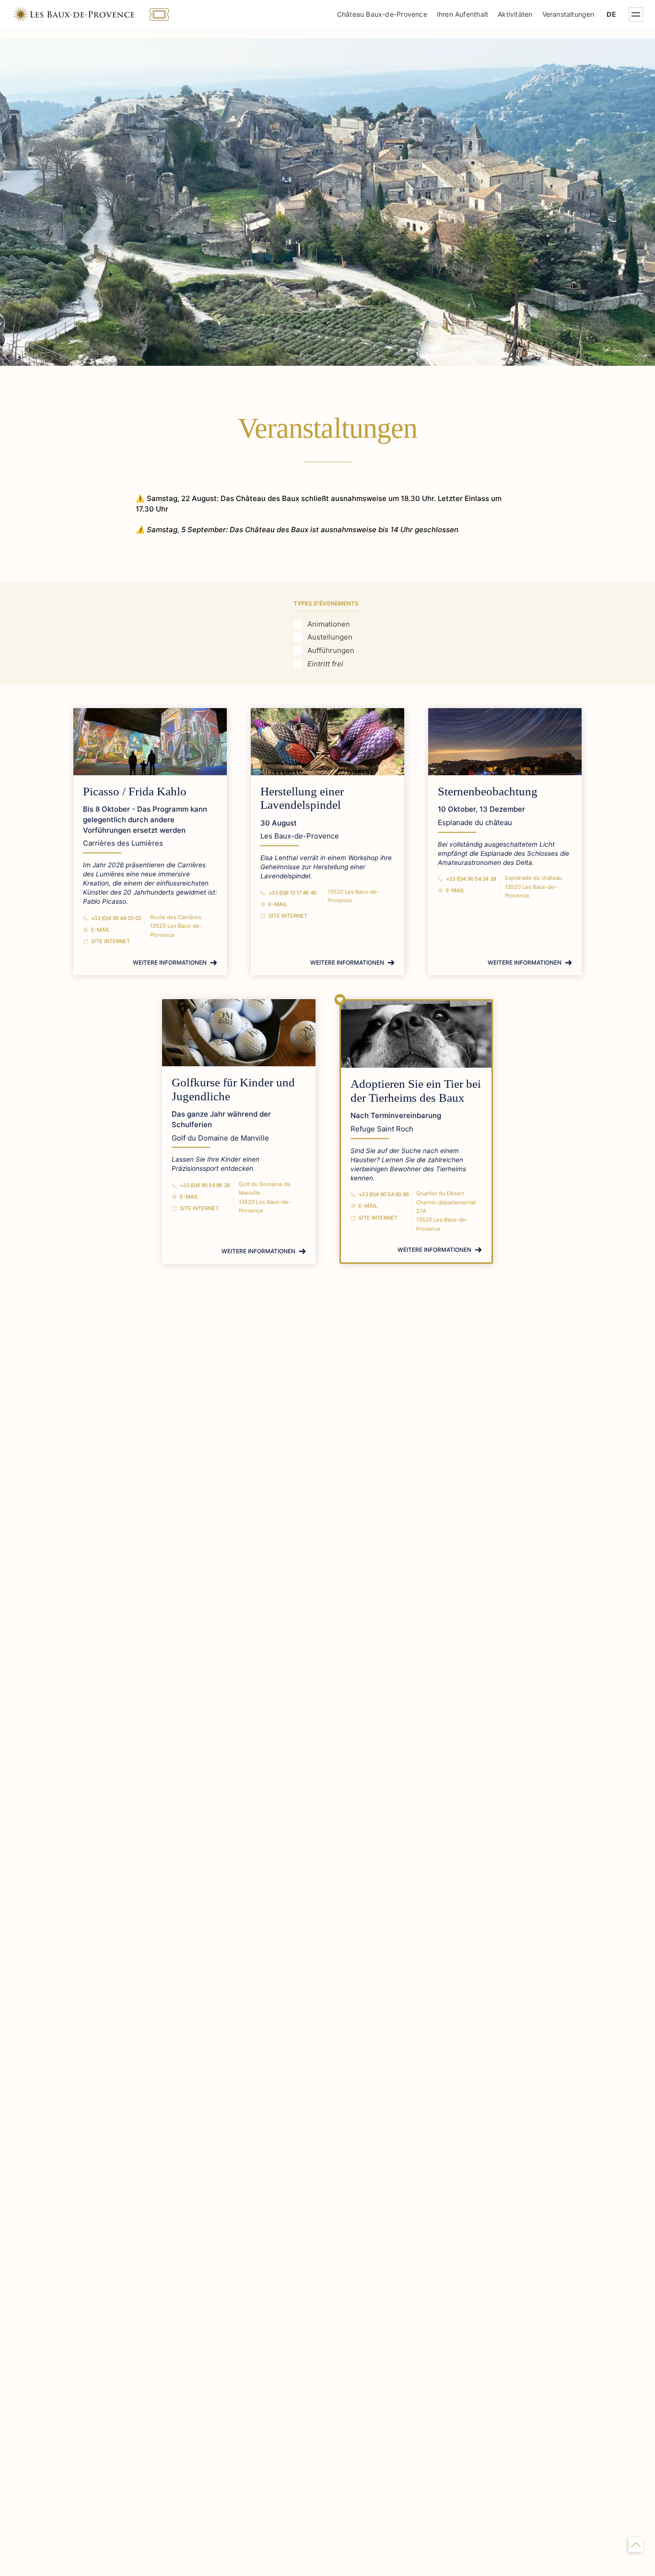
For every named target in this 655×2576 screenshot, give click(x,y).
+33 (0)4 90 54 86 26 (205, 1185)
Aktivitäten (515, 14)
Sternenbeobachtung (488, 791)
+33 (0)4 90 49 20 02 (116, 918)
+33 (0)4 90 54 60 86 (384, 1194)
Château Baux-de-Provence (382, 14)
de (611, 14)
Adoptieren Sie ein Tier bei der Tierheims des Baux (416, 1091)
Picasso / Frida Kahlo (135, 791)
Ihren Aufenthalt (462, 14)
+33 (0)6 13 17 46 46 (292, 893)
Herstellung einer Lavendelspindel (302, 798)
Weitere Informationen (170, 962)
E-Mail (100, 930)
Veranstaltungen (568, 14)
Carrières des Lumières (123, 843)
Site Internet (111, 941)
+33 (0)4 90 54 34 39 (471, 879)
